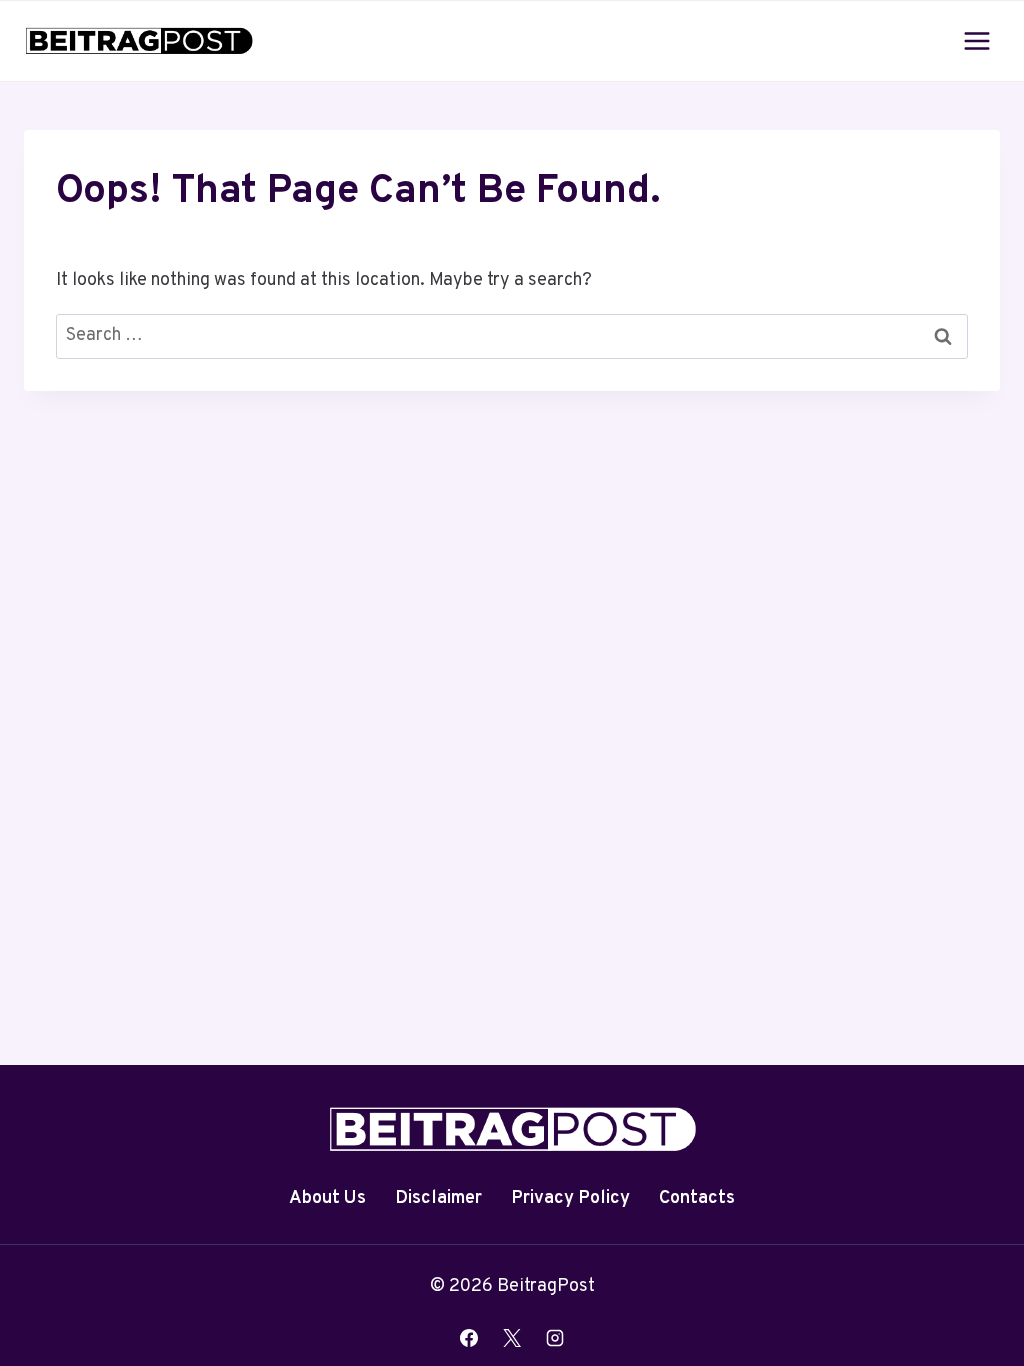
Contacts (697, 1198)
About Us (327, 1198)
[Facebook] (469, 1338)
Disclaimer (438, 1198)
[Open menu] (976, 40)
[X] (512, 1338)
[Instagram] (555, 1338)
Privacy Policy (570, 1198)
